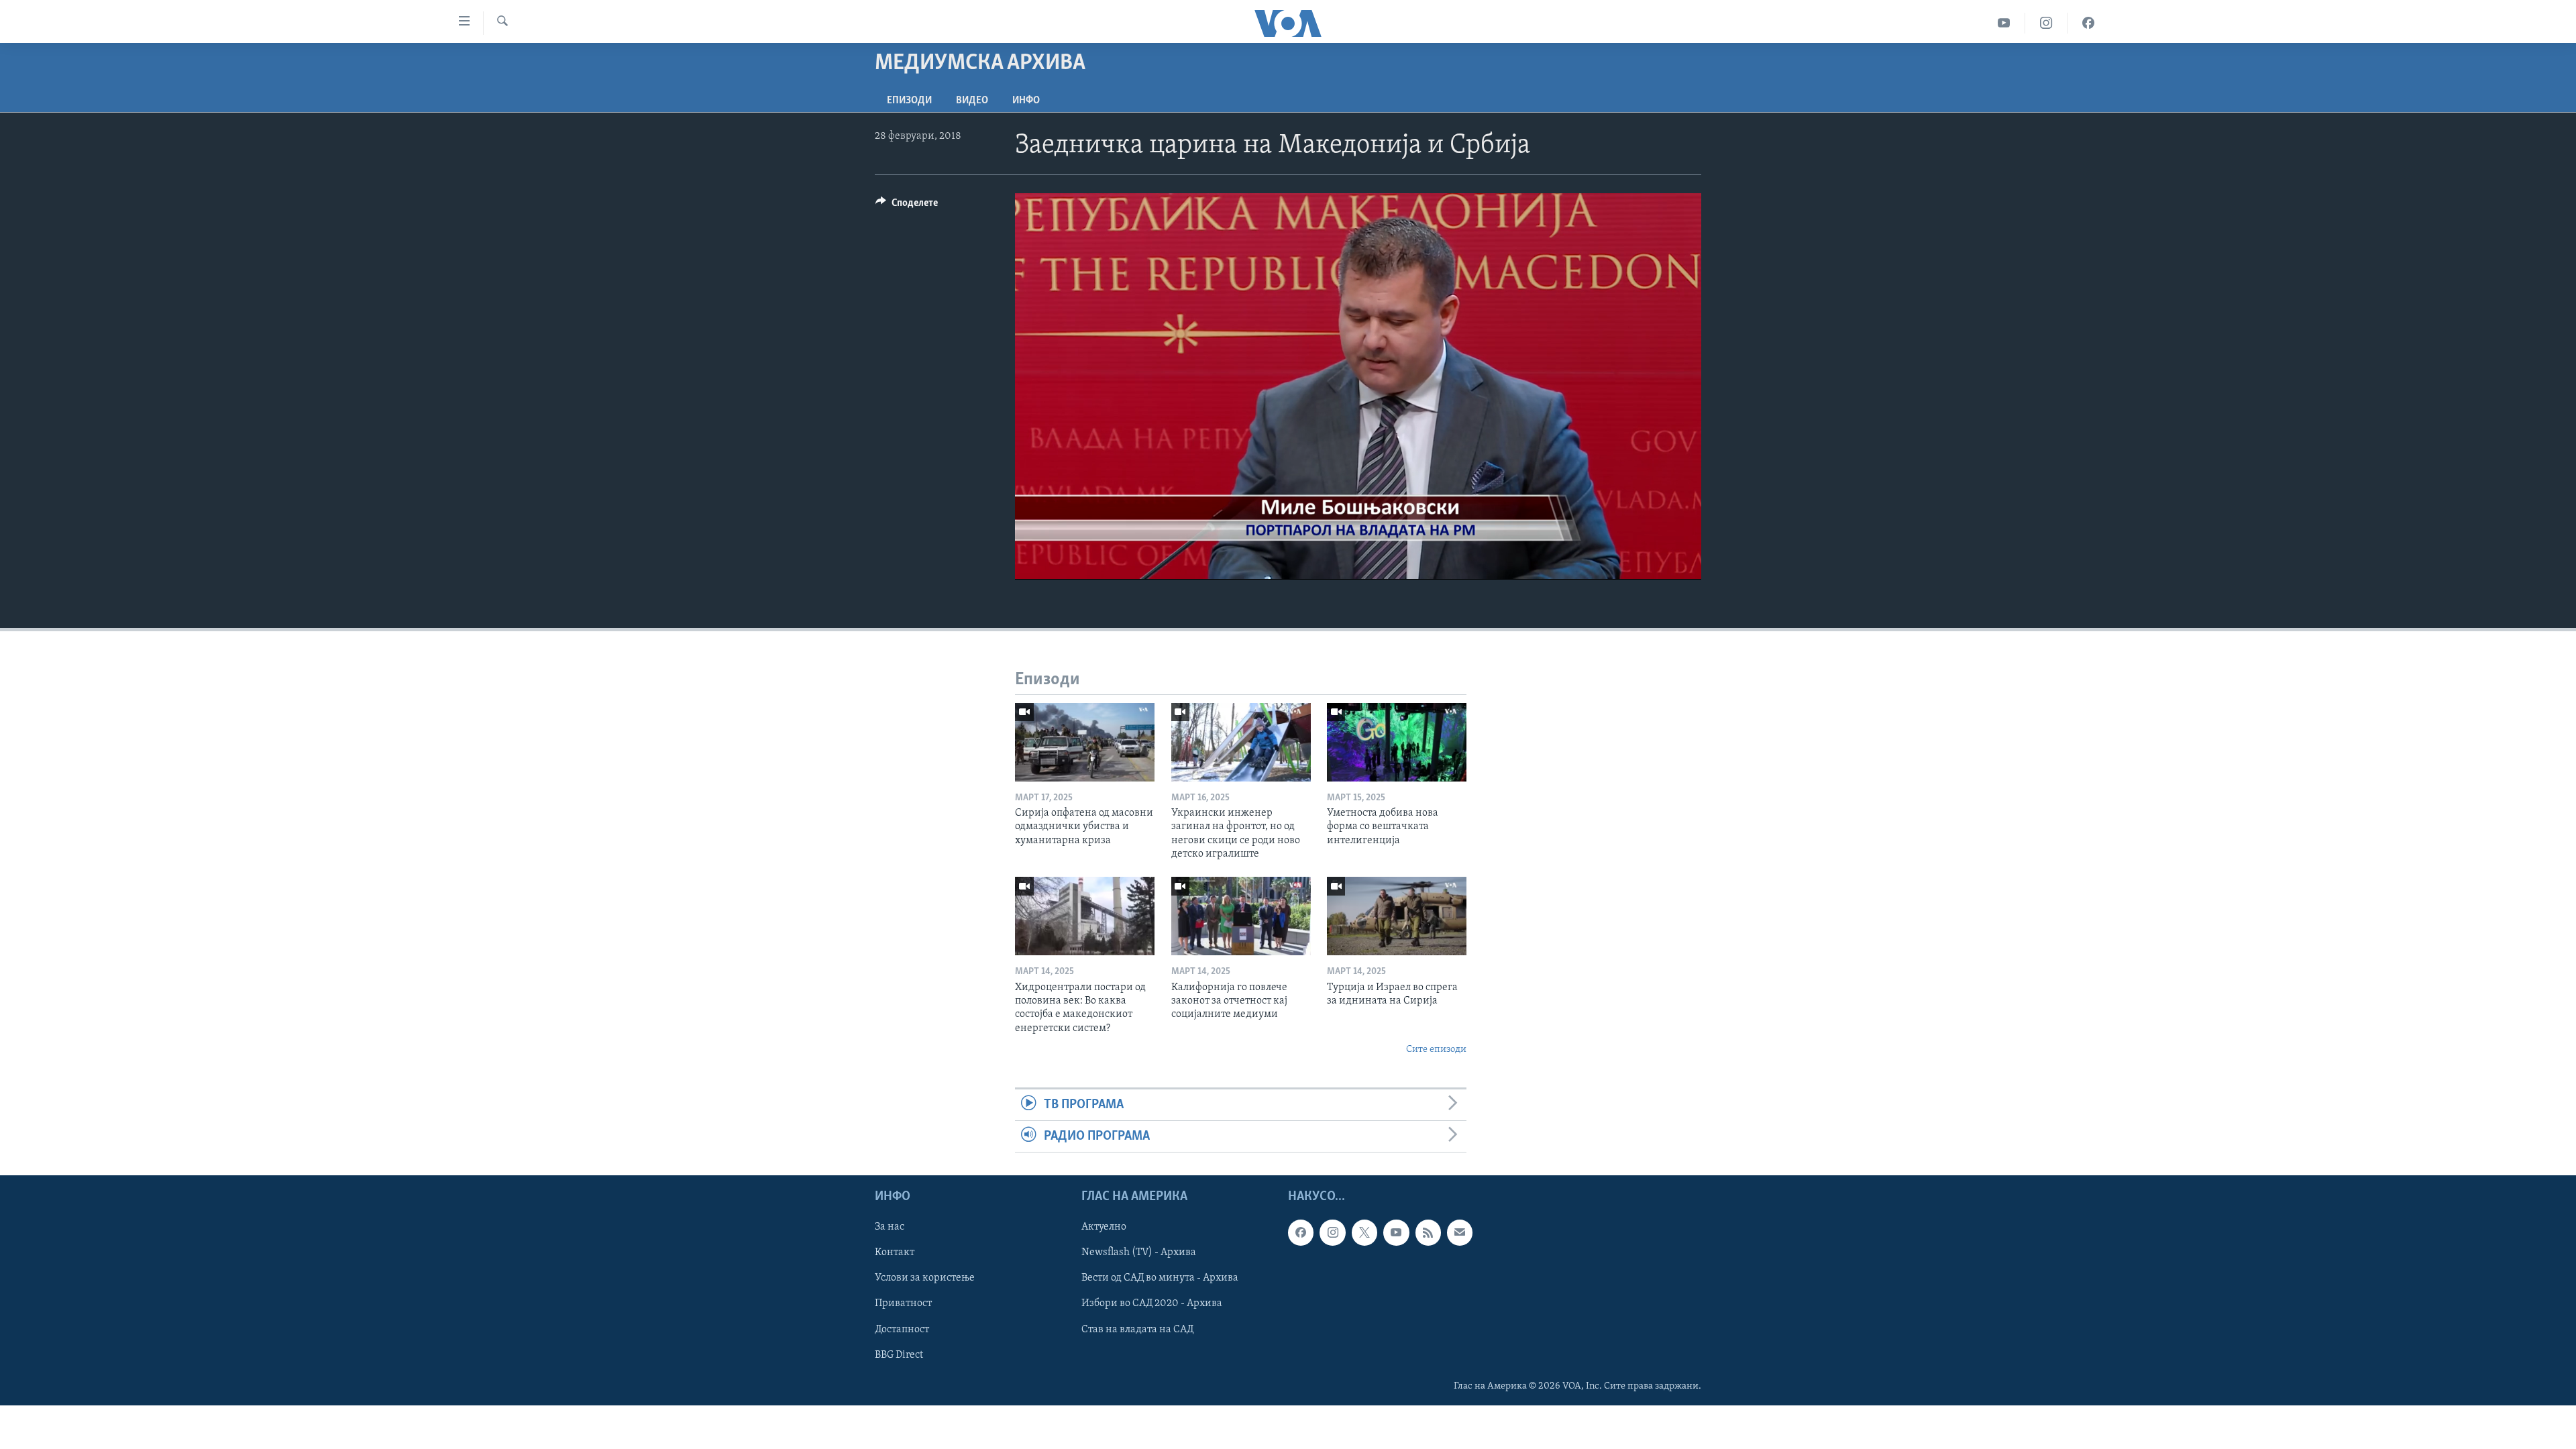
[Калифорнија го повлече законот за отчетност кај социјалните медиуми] (1241, 916)
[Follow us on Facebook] (1301, 1233)
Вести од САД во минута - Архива (1160, 1279)
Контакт (895, 1253)
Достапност (902, 1330)
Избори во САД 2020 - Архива (1152, 1304)
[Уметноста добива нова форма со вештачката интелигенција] (1397, 742)
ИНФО (1026, 101)
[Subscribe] (1460, 1233)
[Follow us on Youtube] (1396, 1233)
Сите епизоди (1436, 1050)
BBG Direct (899, 1355)
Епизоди (909, 101)
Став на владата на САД (1137, 1330)
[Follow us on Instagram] (1332, 1233)
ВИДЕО (972, 101)
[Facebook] (2088, 23)
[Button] (907, 206)
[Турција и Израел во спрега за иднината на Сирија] (1397, 916)
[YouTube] (2004, 23)
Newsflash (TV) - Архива (1139, 1253)
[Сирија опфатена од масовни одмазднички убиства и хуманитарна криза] (1085, 742)
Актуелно (1104, 1228)
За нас (890, 1228)
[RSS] (1428, 1233)
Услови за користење (925, 1279)
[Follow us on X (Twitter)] (1364, 1233)
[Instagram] (2046, 23)
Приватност (903, 1304)
